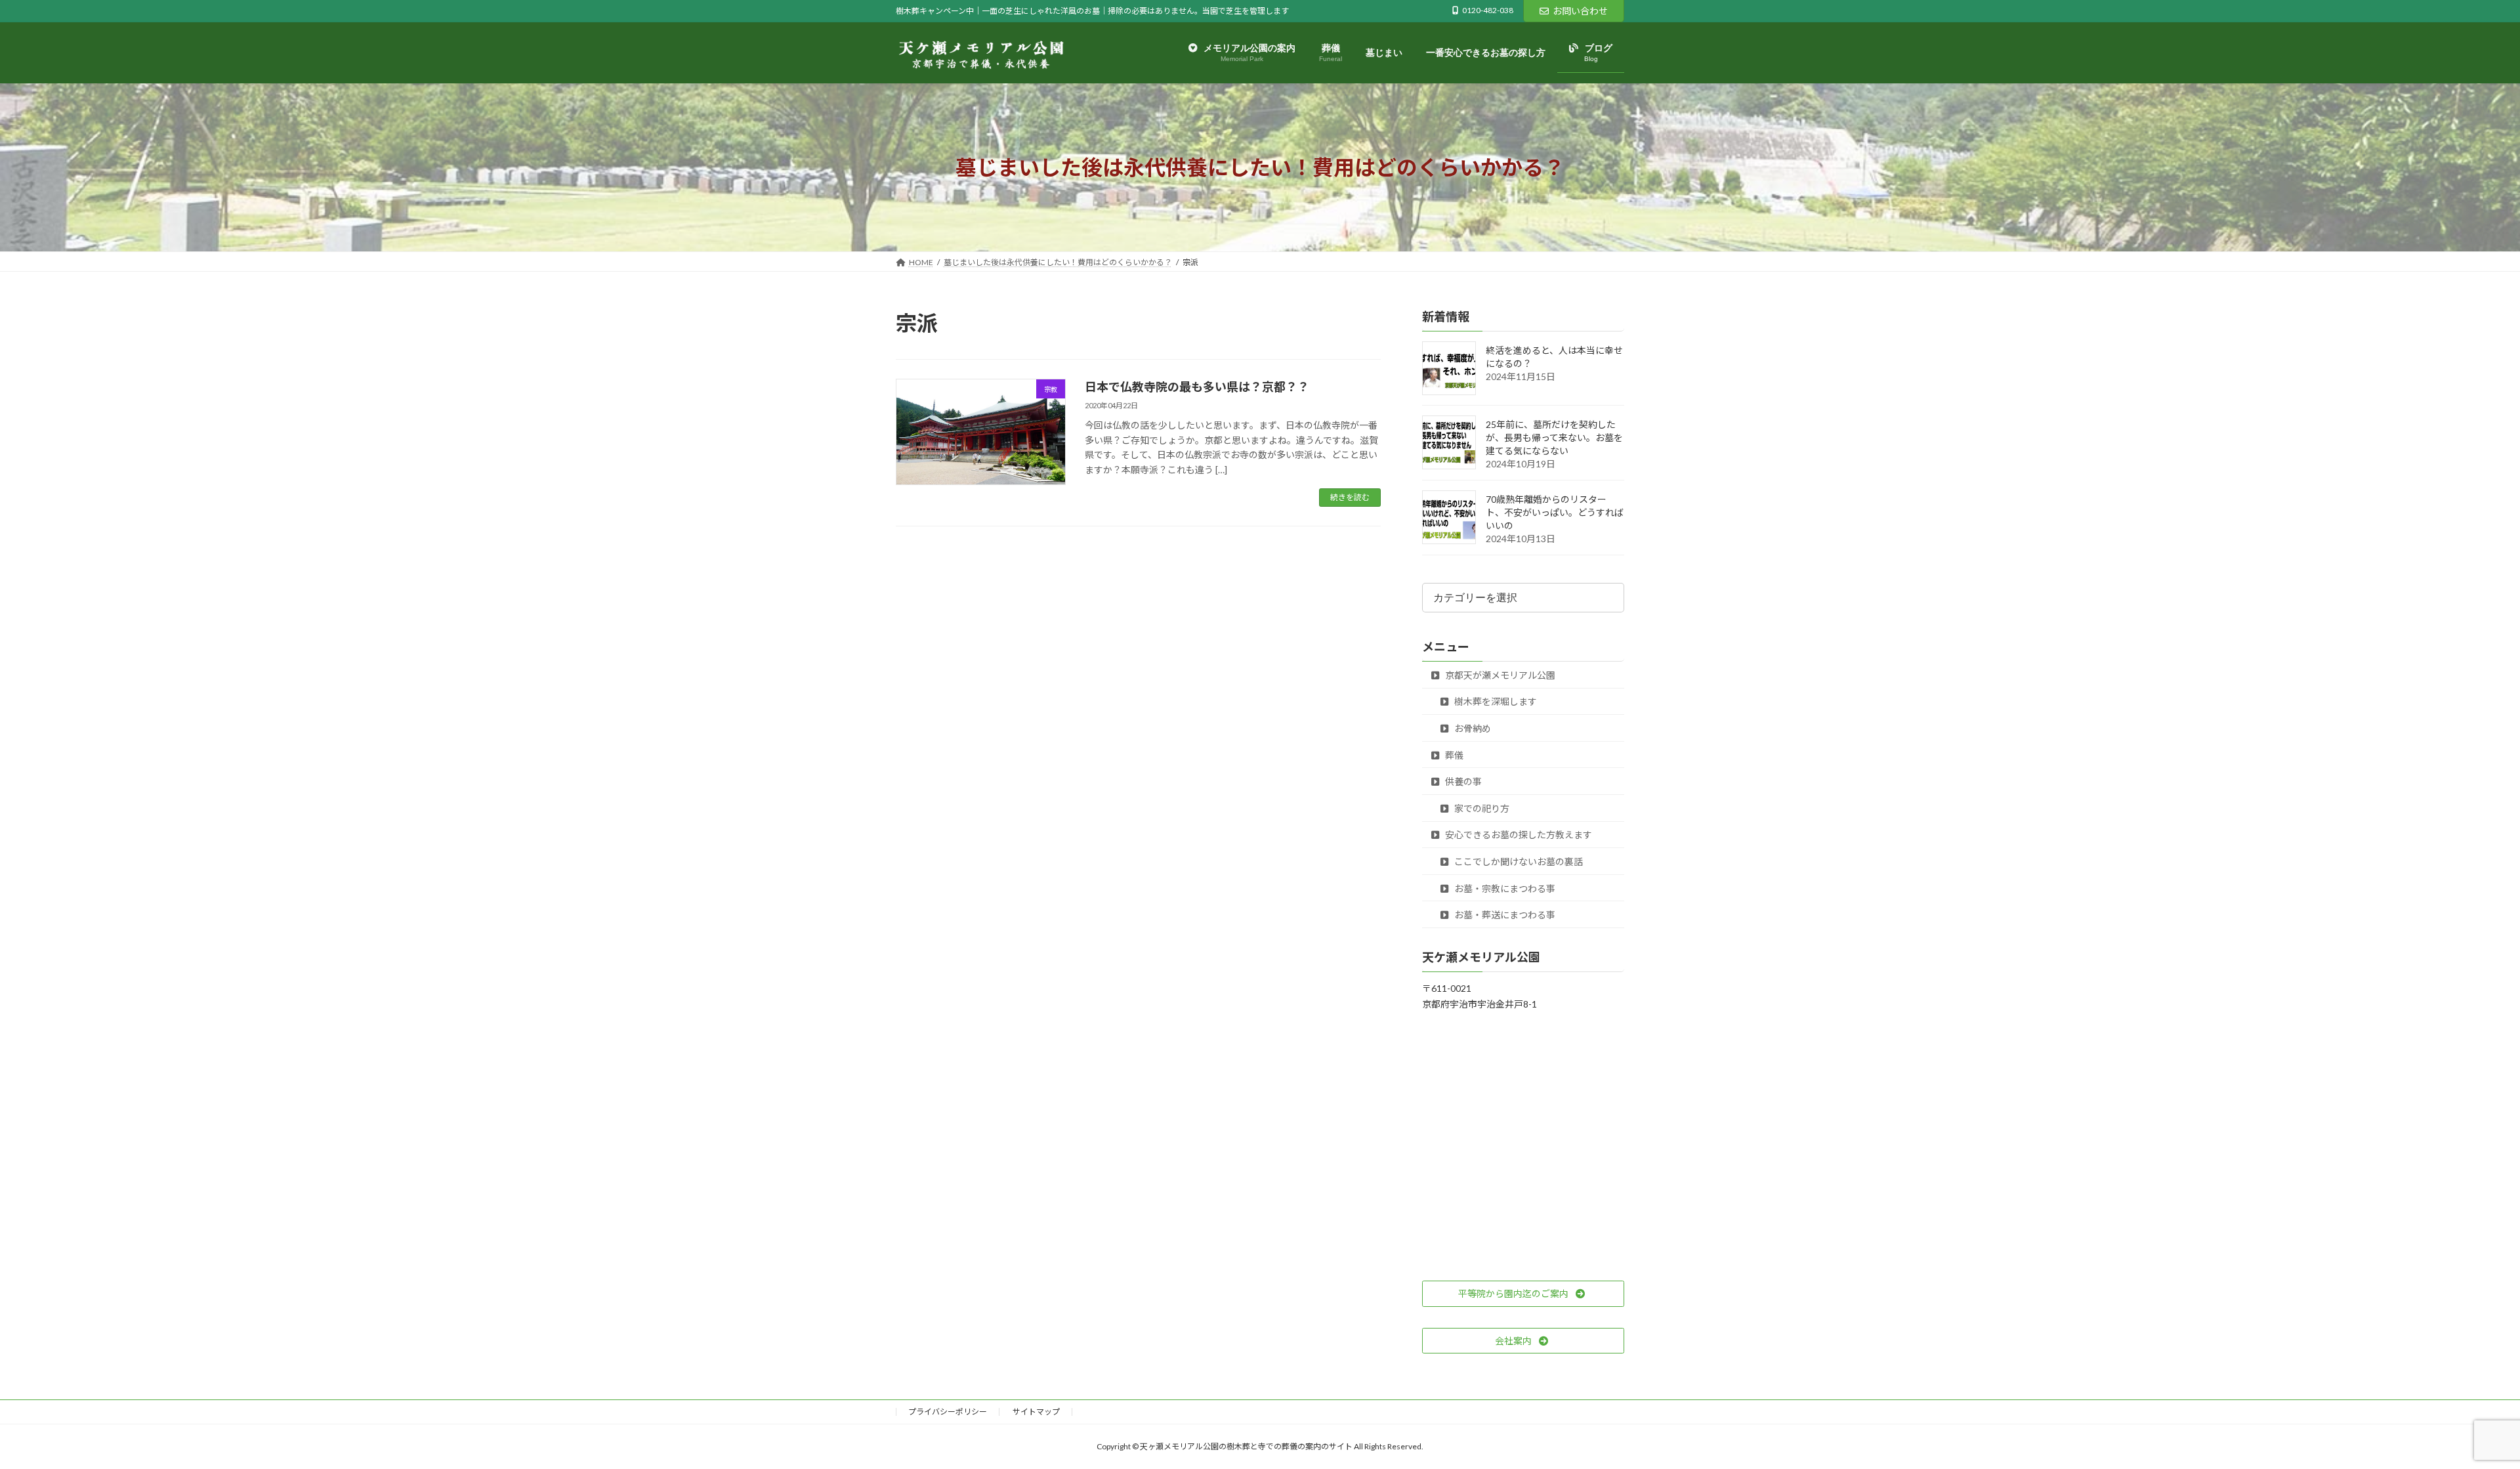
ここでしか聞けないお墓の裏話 (1518, 862)
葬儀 (1453, 755)
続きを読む (1350, 497)
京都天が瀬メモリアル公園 (1499, 675)
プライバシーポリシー (948, 1412)
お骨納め (1472, 728)
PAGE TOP (2454, 1413)
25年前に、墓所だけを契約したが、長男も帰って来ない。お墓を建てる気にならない (1554, 438)
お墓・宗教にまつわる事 (1504, 888)
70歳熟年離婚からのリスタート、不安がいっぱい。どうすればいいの (1555, 513)
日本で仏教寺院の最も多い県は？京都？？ (1197, 387)
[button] (1523, 1294)
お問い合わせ (1580, 11)
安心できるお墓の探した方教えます (1518, 835)
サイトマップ (1036, 1412)
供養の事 (1462, 782)
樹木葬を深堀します (1495, 702)
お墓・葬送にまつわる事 (1504, 915)
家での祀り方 (1481, 808)
